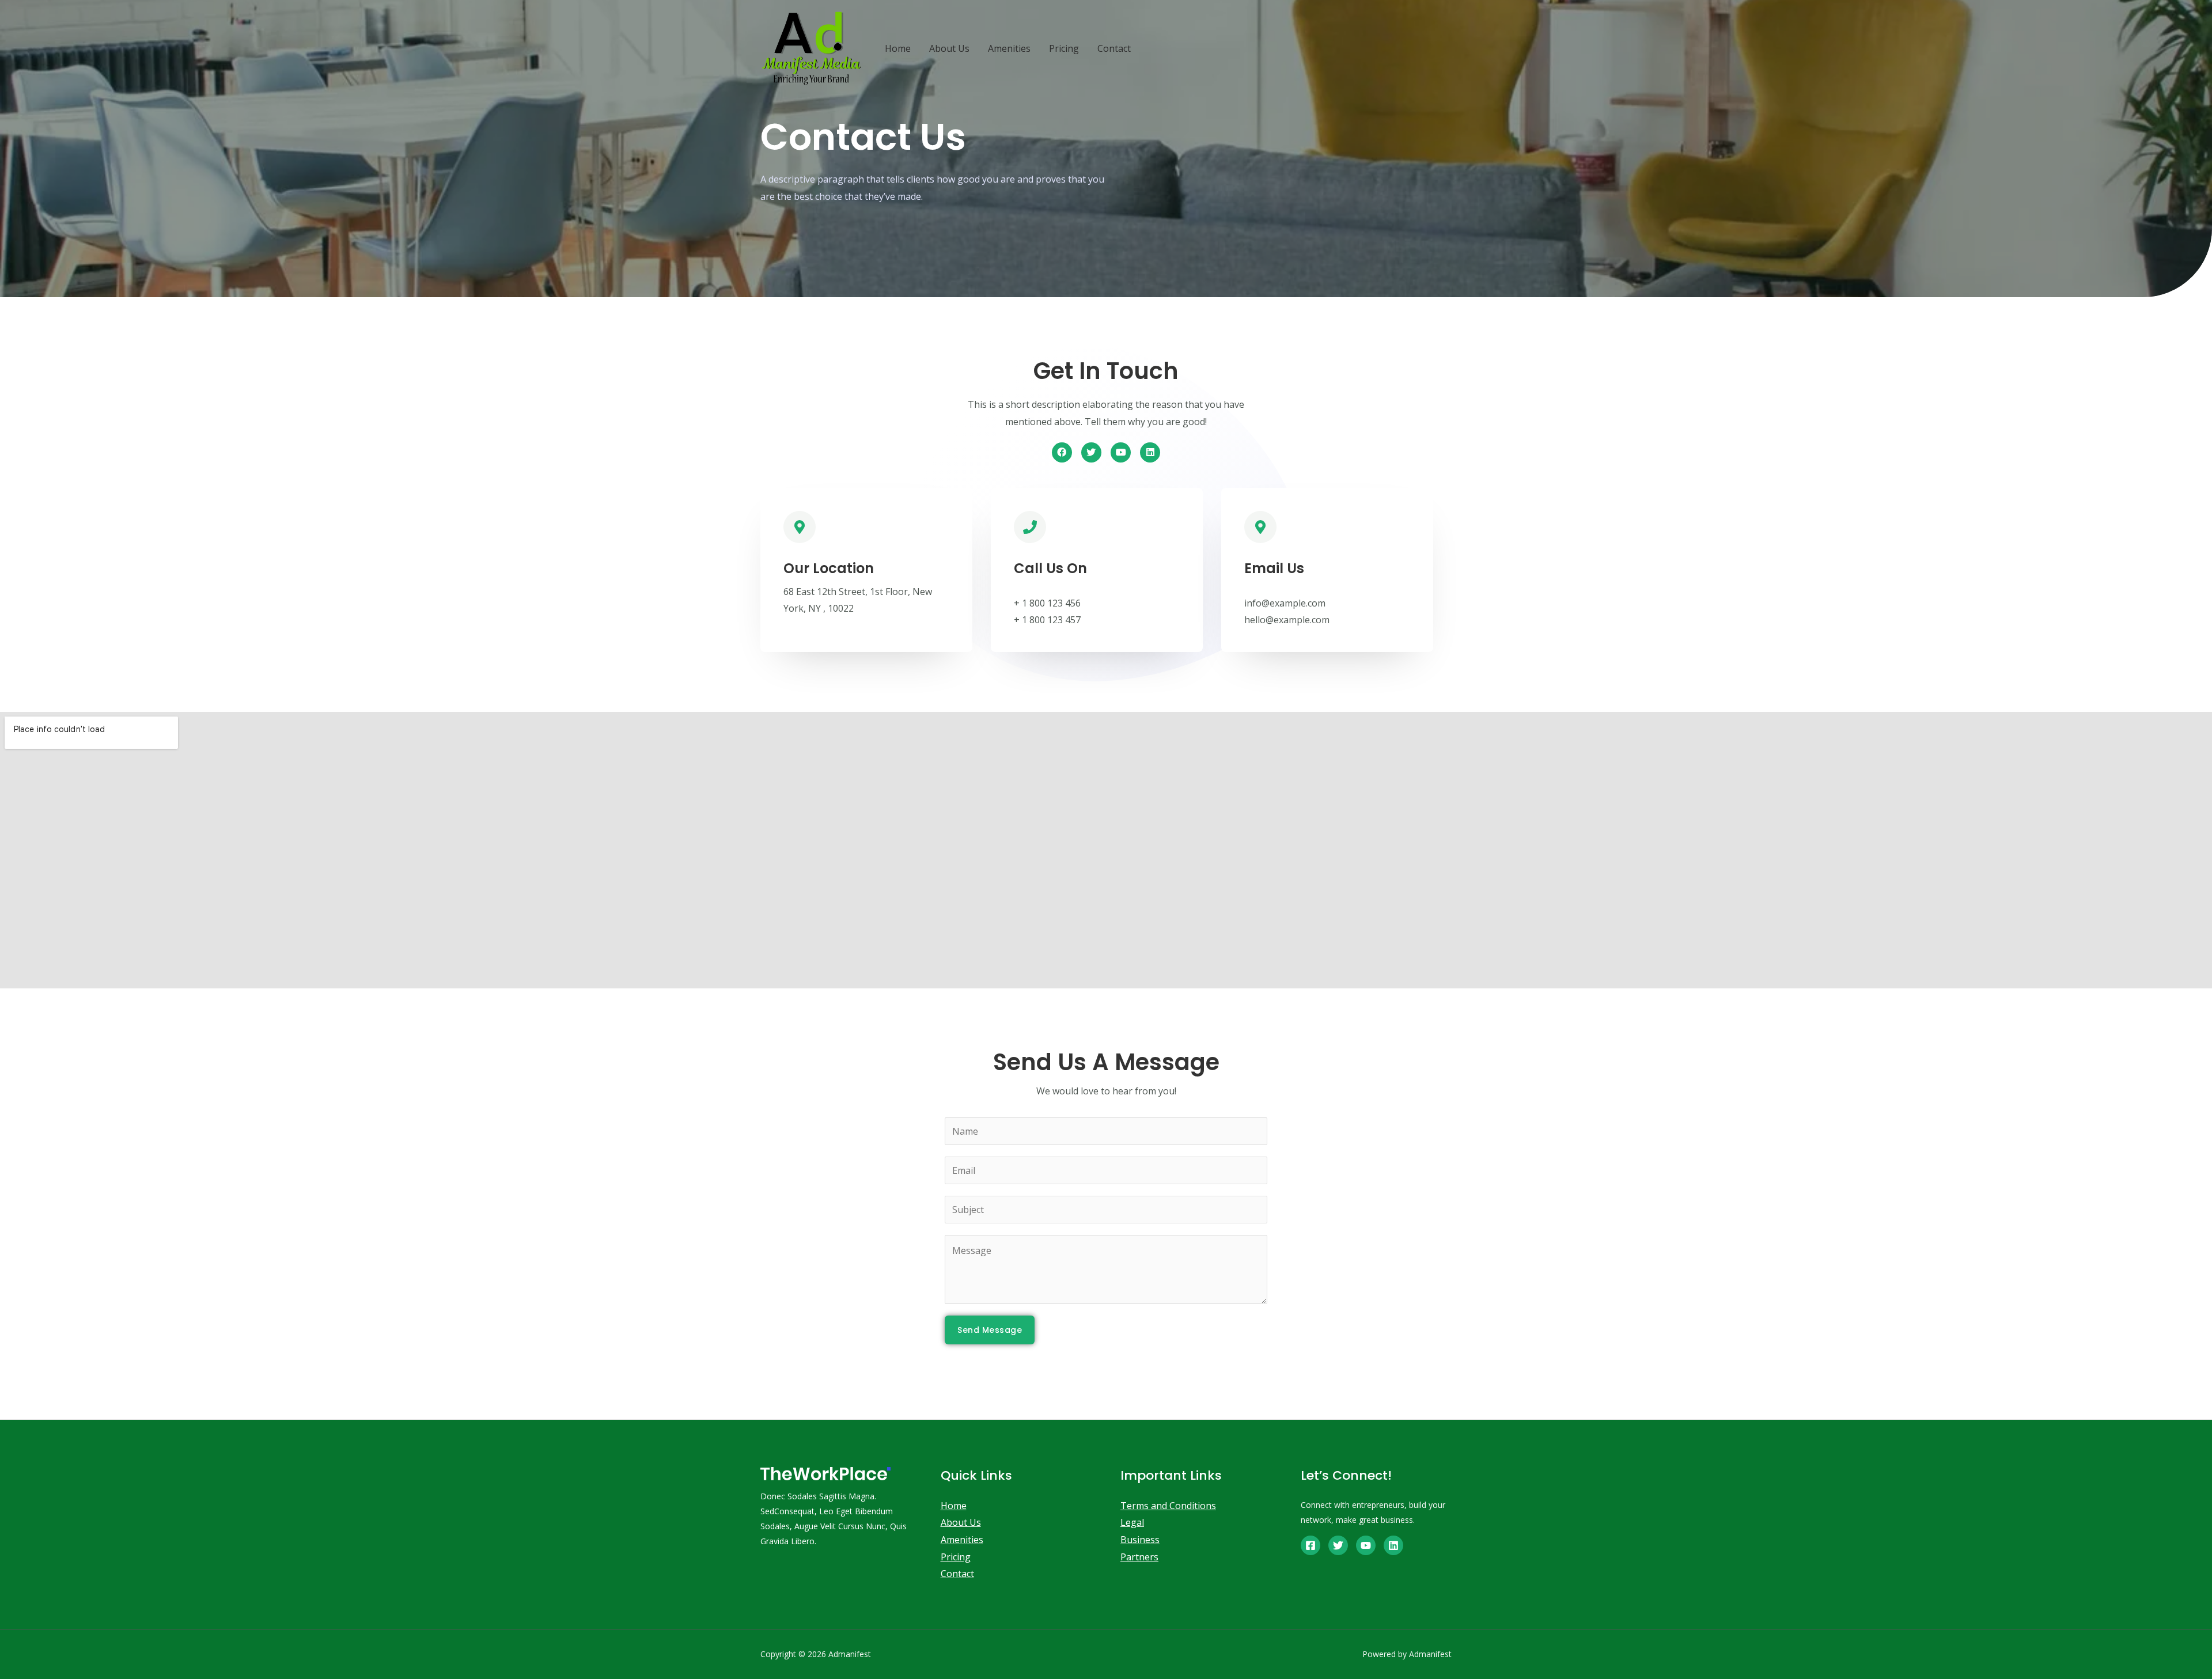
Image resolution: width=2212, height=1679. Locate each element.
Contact (1114, 48)
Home (898, 48)
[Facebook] (1062, 452)
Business (1140, 1540)
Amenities (1009, 48)
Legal (1132, 1522)
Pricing (1064, 48)
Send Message (990, 1330)
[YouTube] (1366, 1545)
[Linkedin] (1150, 452)
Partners (1139, 1557)
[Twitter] (1091, 452)
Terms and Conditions (1168, 1506)
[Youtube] (1121, 452)
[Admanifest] (812, 48)
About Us (949, 48)
